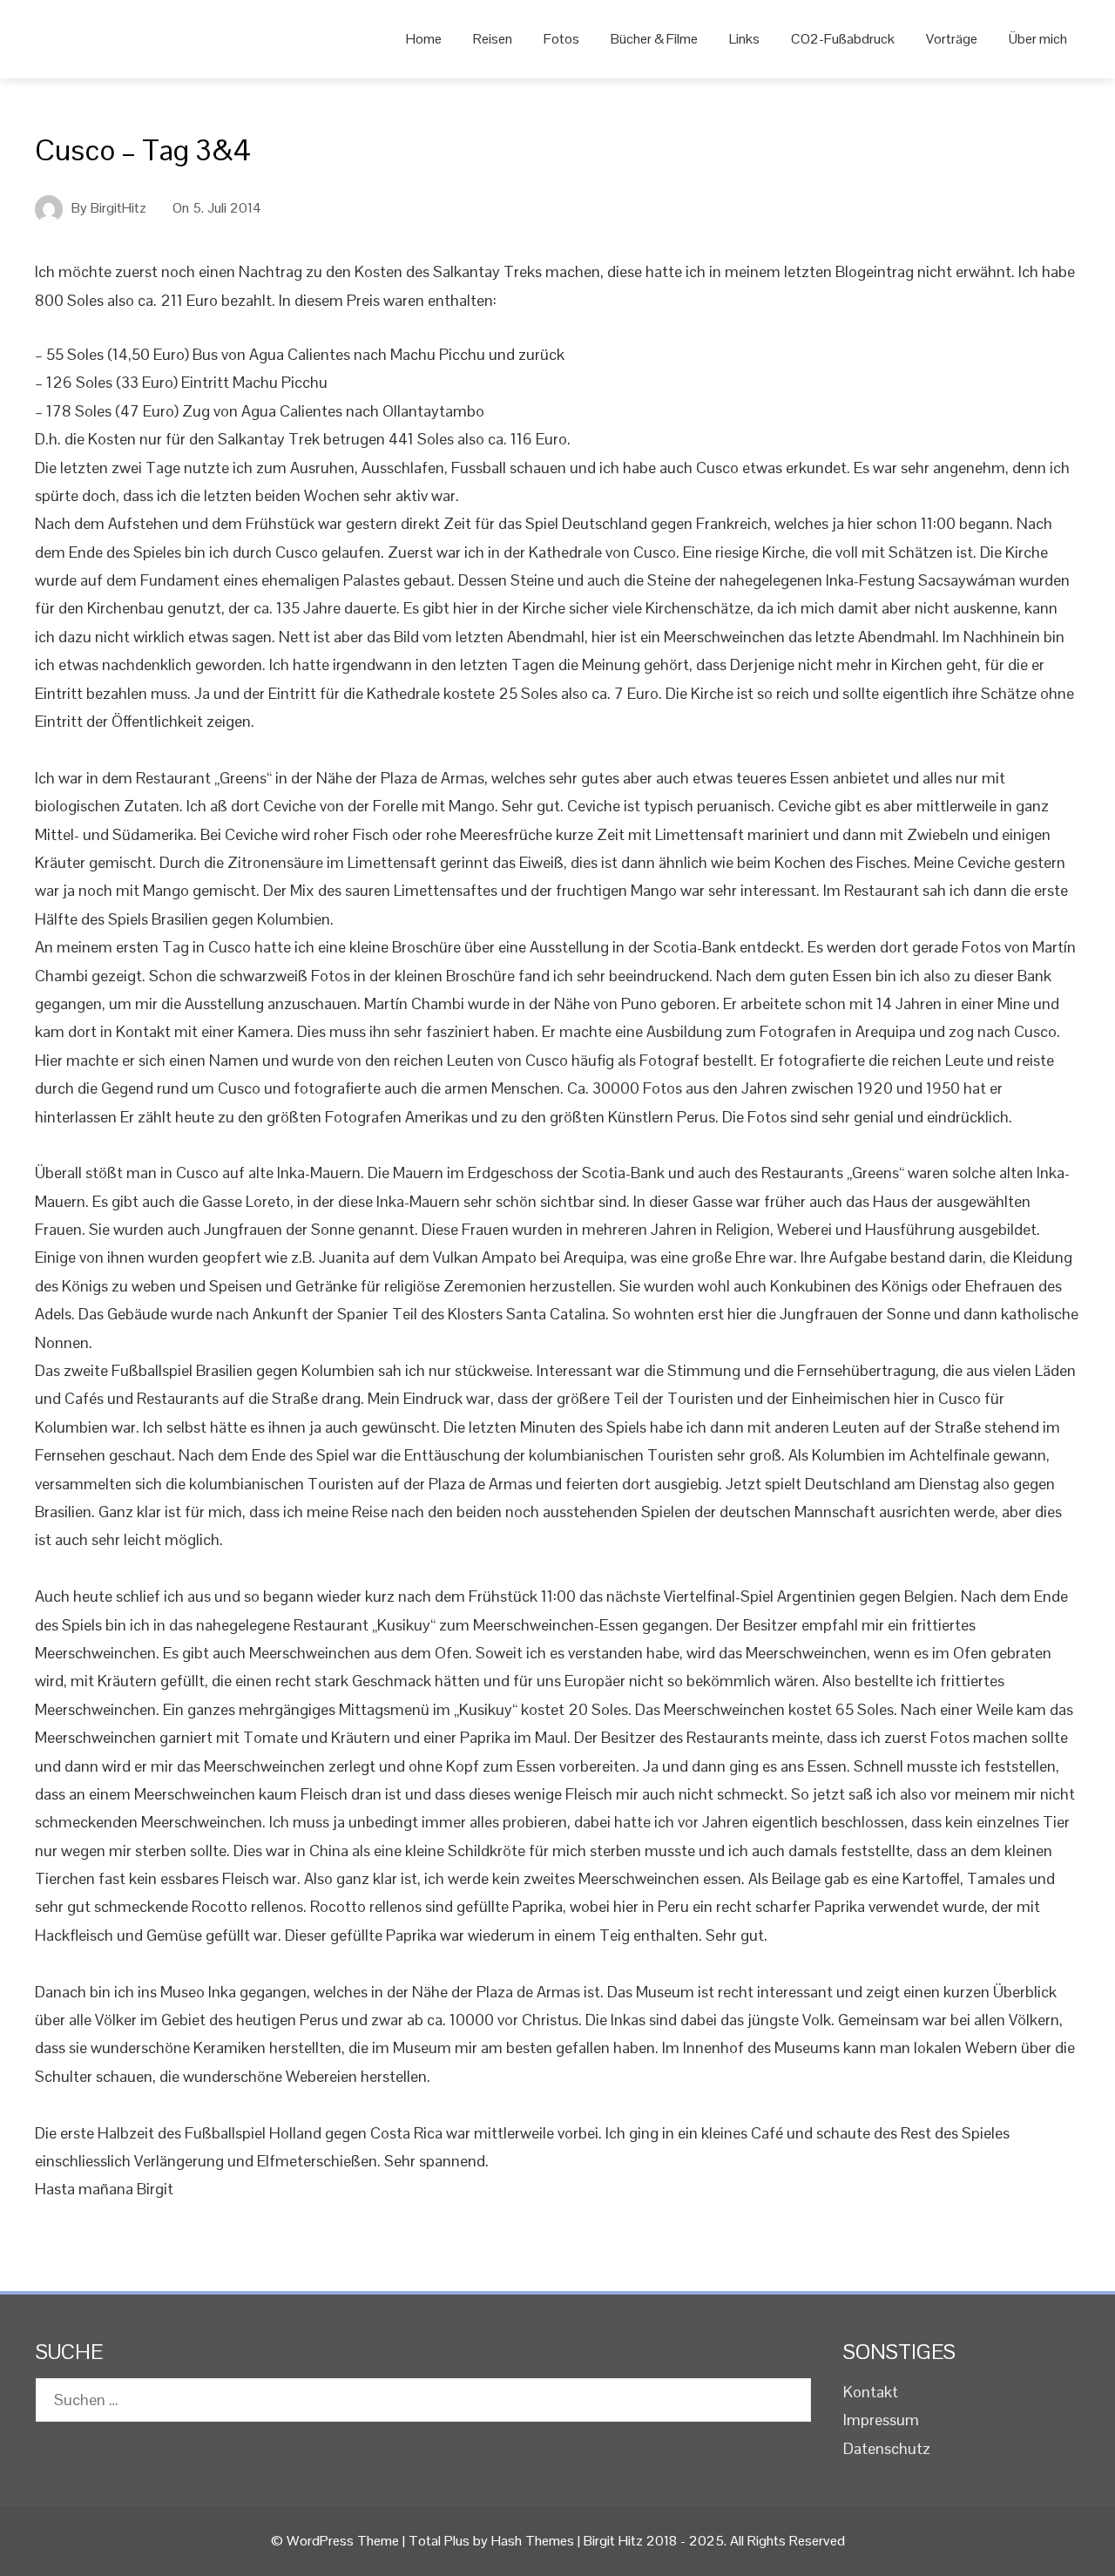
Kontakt (871, 2392)
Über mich (1038, 39)
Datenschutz (887, 2448)
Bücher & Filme (654, 39)
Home (424, 39)
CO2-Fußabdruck (843, 39)
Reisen (493, 39)
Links (744, 39)
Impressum (881, 2420)
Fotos (561, 39)
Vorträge (952, 39)
